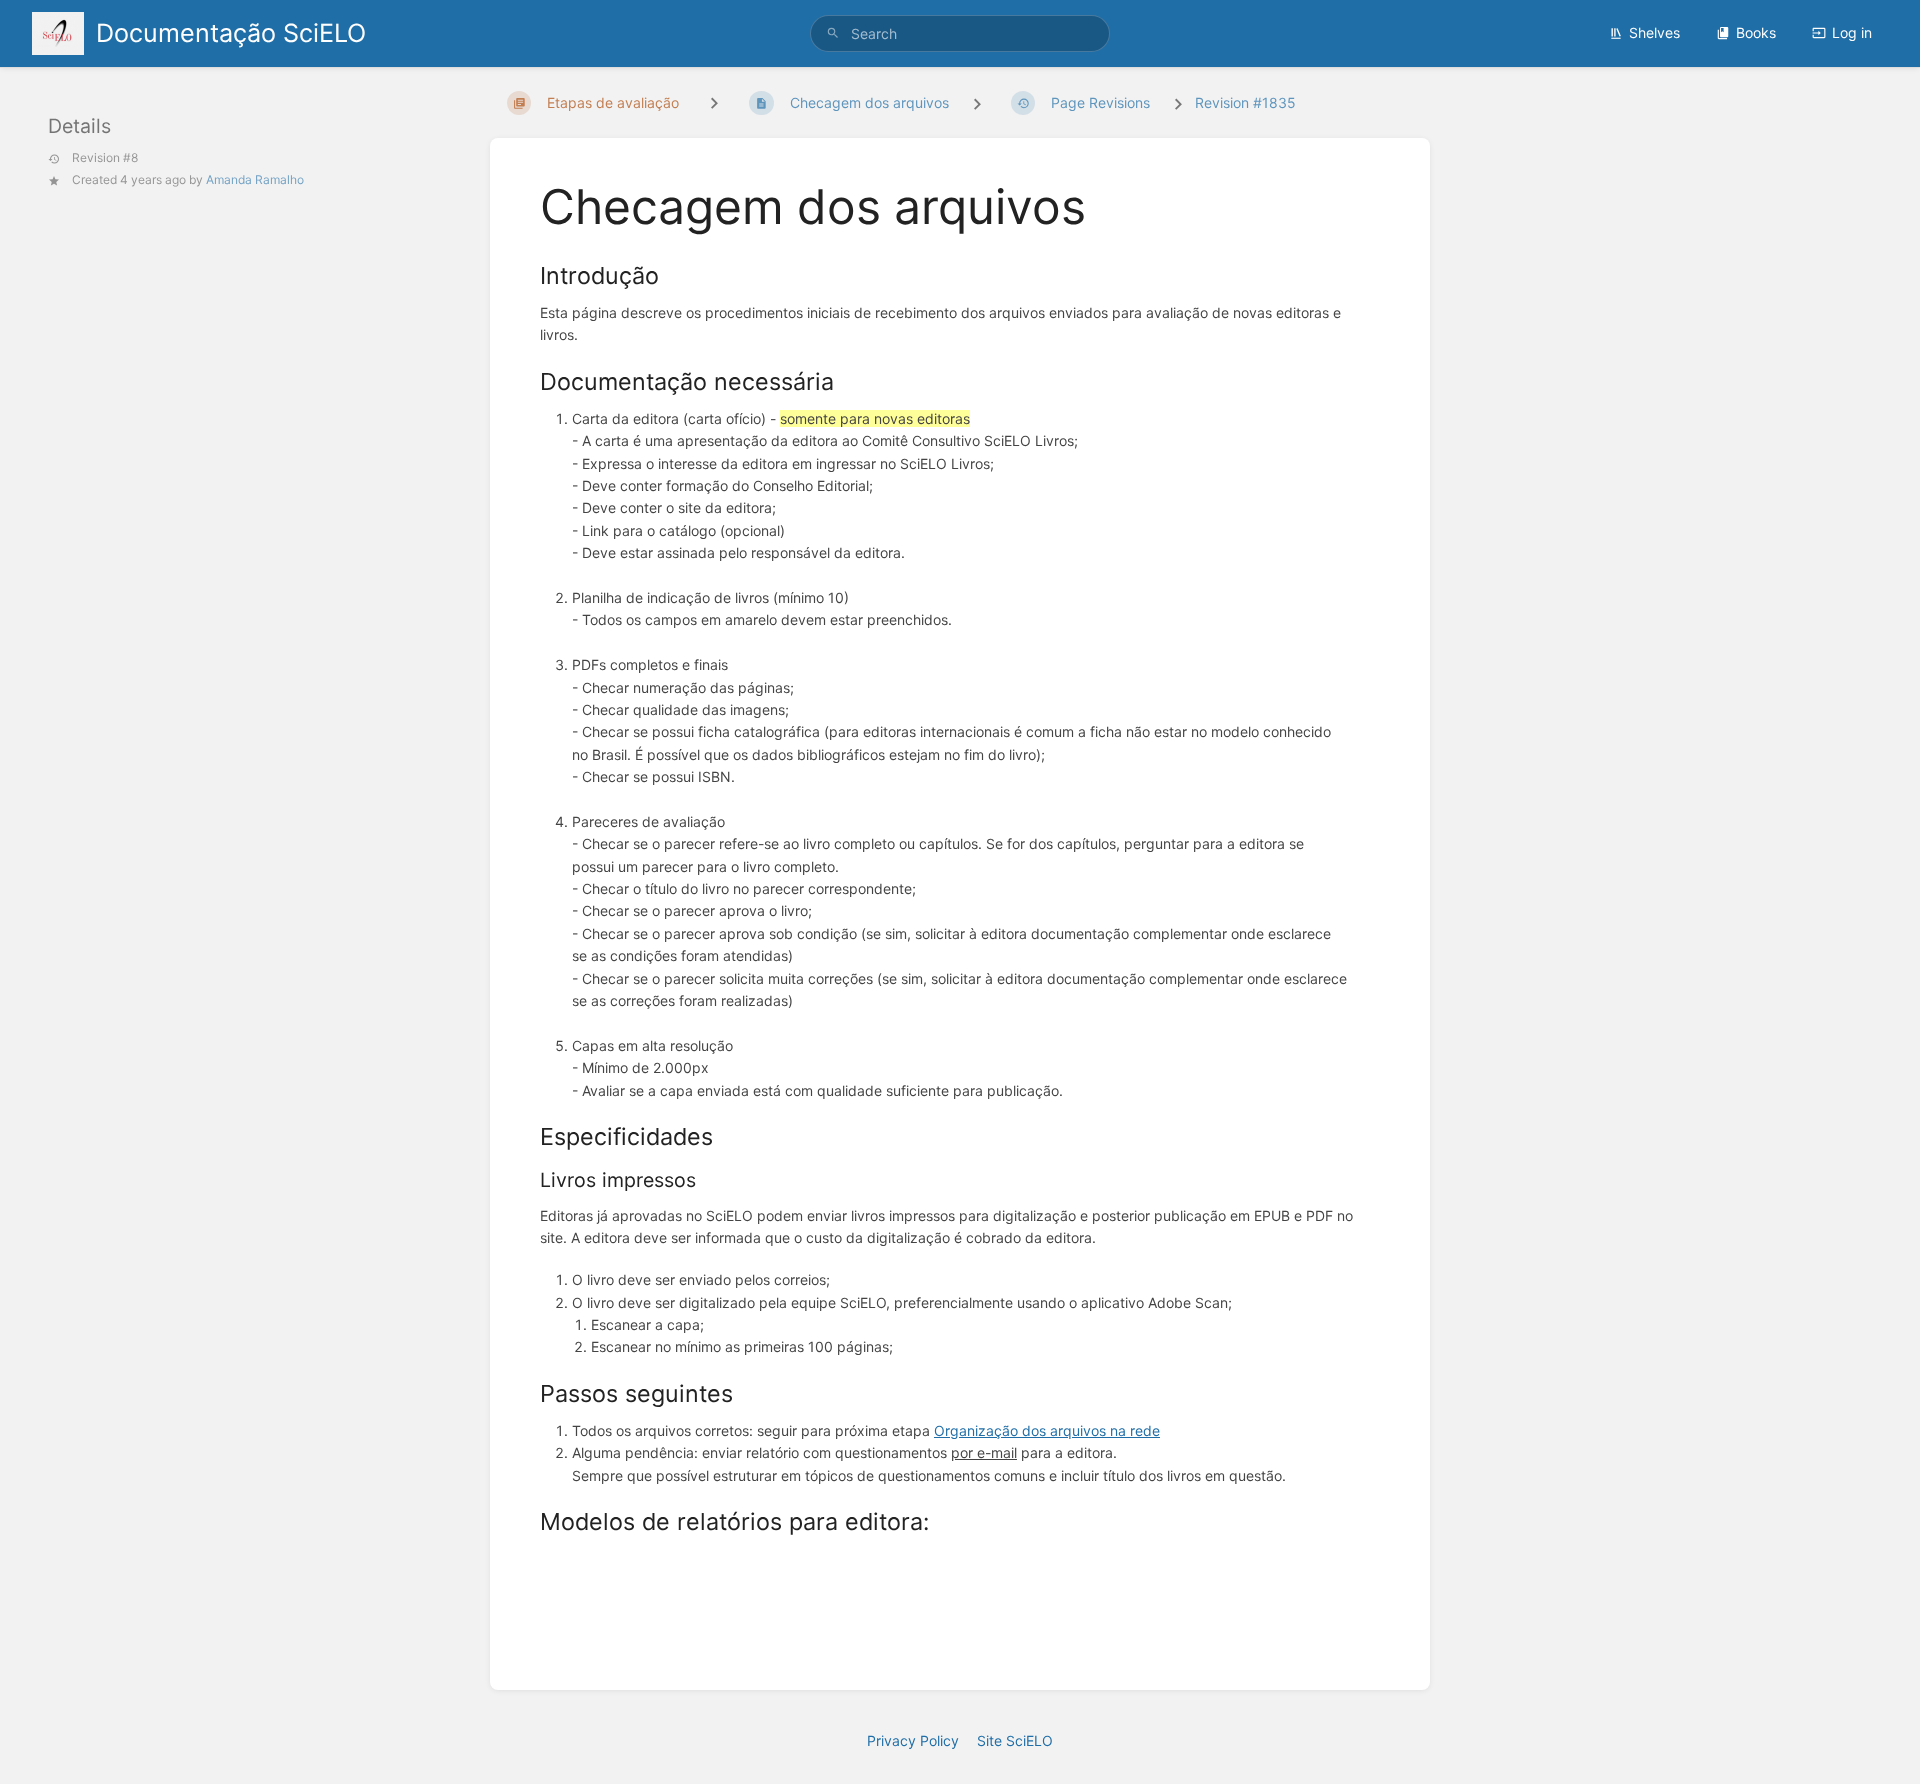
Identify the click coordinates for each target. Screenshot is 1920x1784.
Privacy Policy (913, 1740)
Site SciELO (1015, 1740)
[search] (960, 33)
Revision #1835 (1245, 102)
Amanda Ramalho (255, 179)
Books (1756, 32)
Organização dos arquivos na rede (1047, 1430)
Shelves (1654, 32)
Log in (1852, 32)
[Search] (833, 33)
